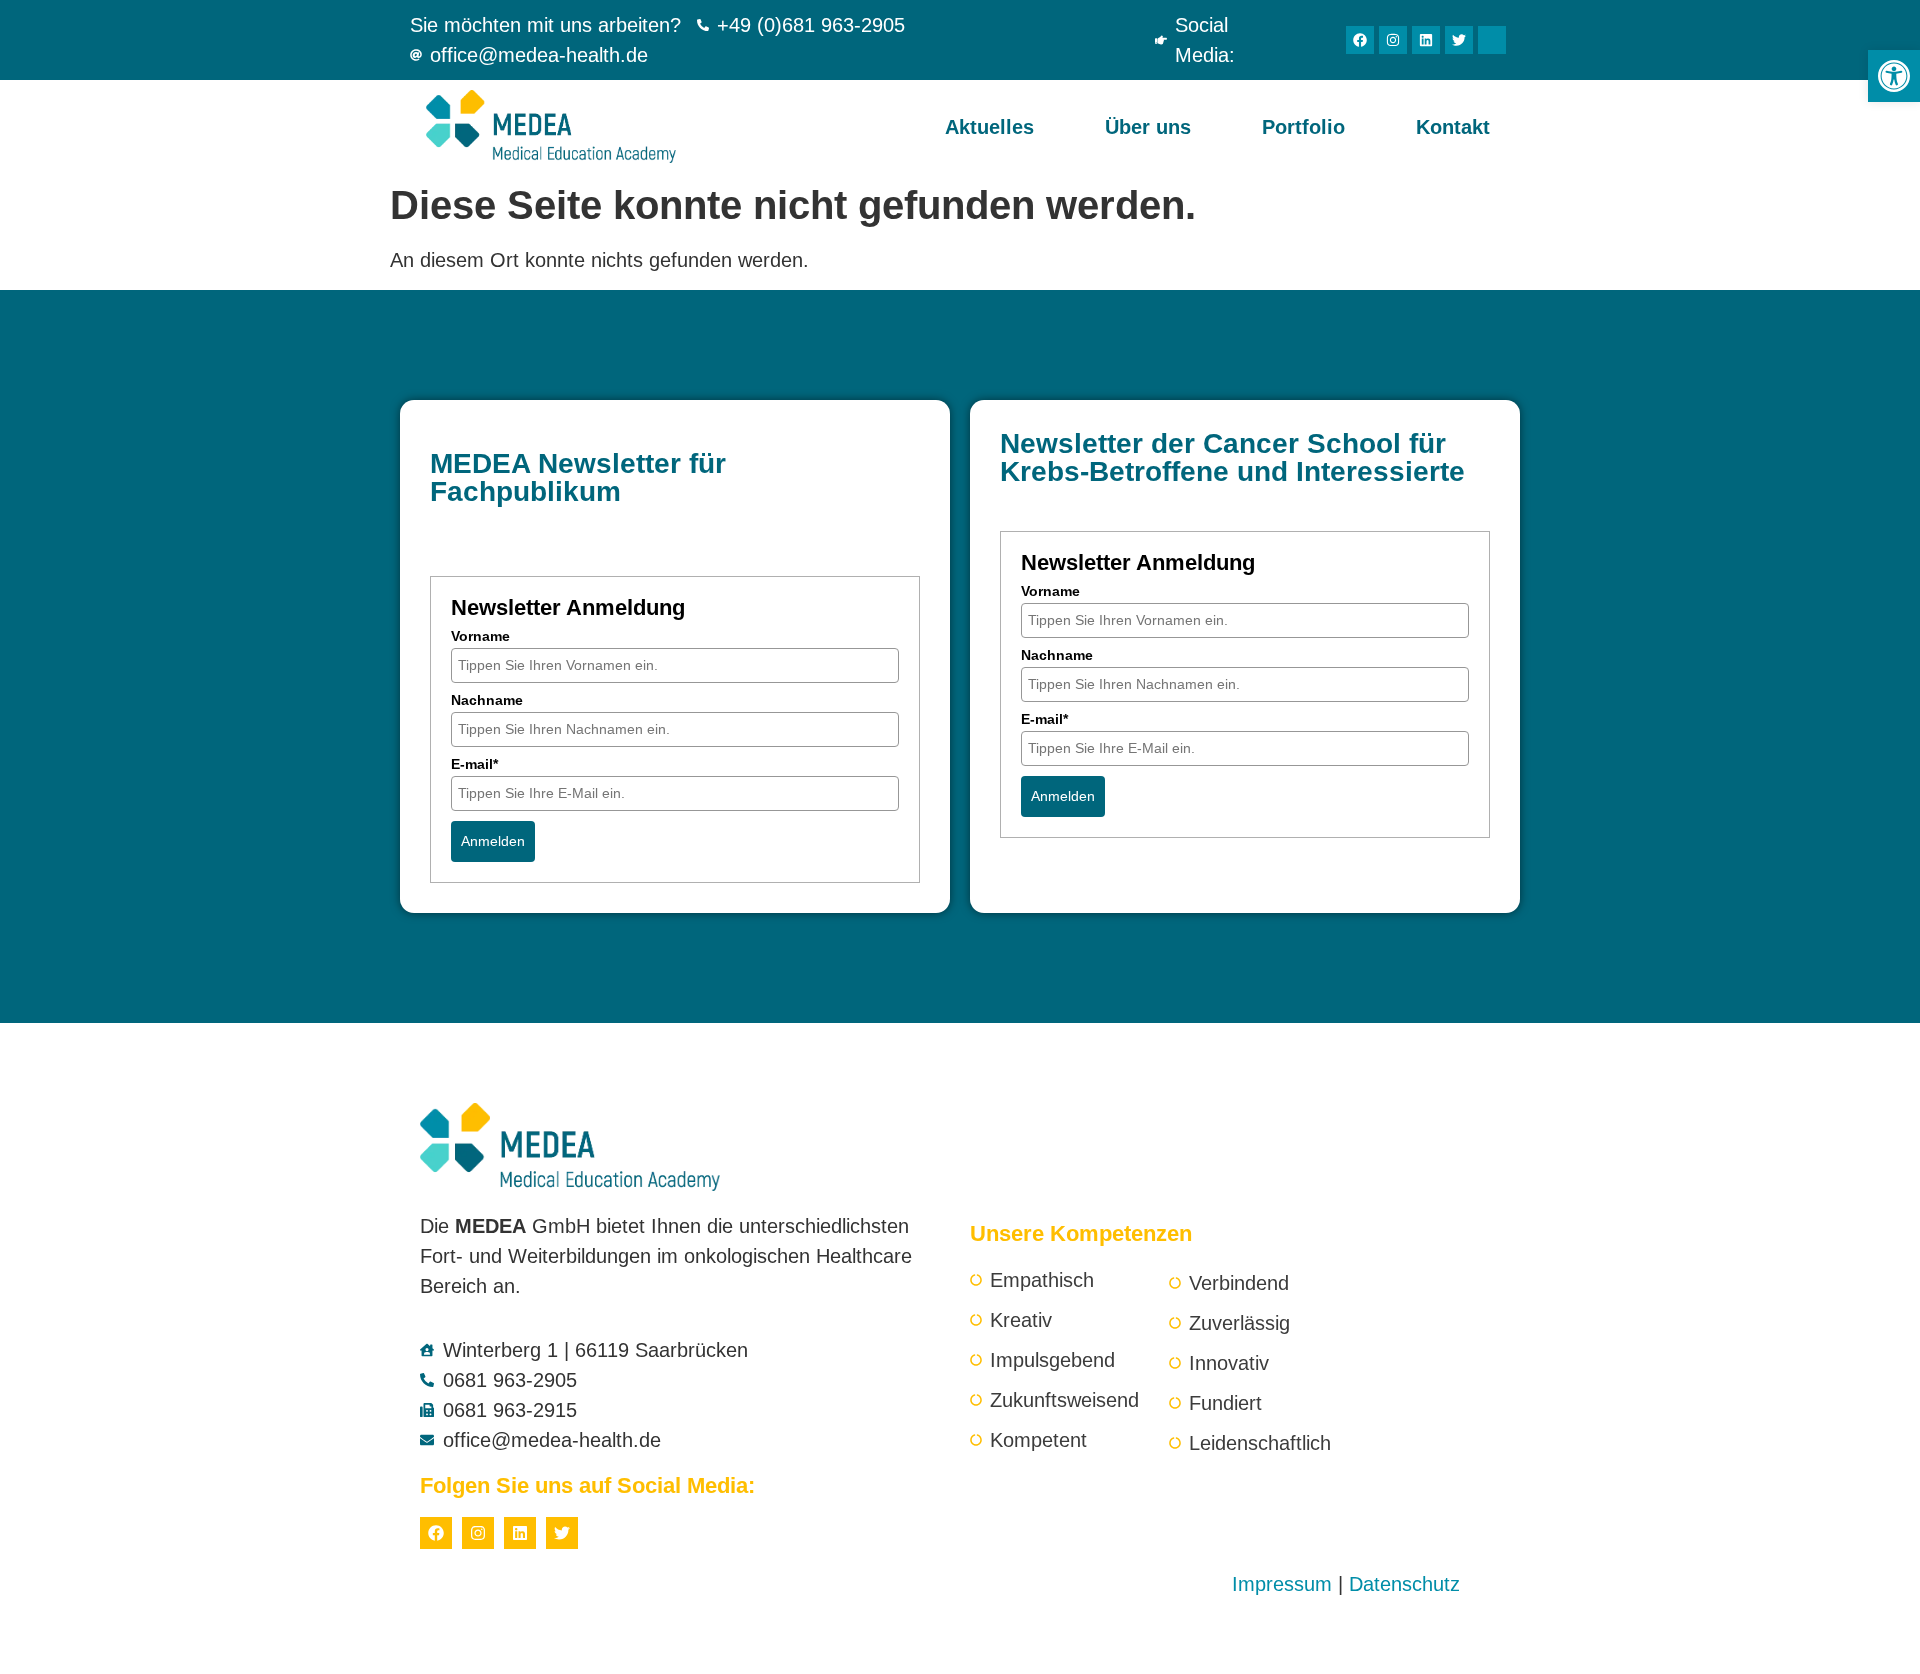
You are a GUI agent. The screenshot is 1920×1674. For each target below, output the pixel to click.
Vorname (480, 636)
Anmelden (493, 841)
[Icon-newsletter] (1492, 40)
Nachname (487, 700)
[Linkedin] (1426, 40)
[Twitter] (1459, 40)
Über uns (1148, 127)
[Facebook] (1360, 40)
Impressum (1282, 1584)
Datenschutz (1404, 1584)
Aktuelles (989, 127)
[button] (1894, 76)
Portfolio (1303, 127)
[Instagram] (1393, 40)
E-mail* (474, 764)
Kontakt (1453, 127)
